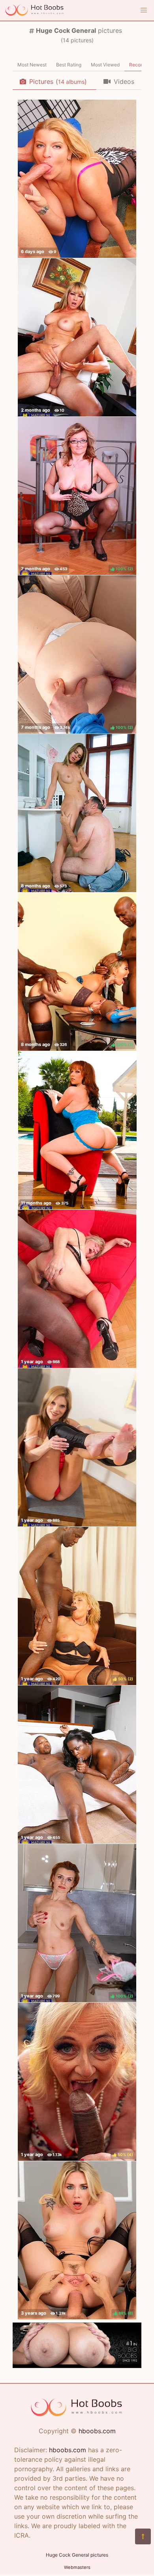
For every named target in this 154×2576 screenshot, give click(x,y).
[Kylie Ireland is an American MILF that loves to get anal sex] (77, 1130)
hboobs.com (97, 2431)
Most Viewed (105, 65)
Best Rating (69, 65)
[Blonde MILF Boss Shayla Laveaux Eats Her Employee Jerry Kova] (77, 337)
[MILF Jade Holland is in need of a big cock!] (77, 1447)
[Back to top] (143, 2536)
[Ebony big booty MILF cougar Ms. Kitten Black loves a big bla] (77, 1765)
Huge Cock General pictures (77, 2555)
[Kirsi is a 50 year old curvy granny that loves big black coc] (77, 1289)
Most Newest (32, 65)
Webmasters (77, 2567)
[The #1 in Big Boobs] (77, 2366)
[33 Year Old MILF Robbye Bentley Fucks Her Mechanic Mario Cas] (77, 179)
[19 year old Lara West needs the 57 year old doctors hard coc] (77, 813)
